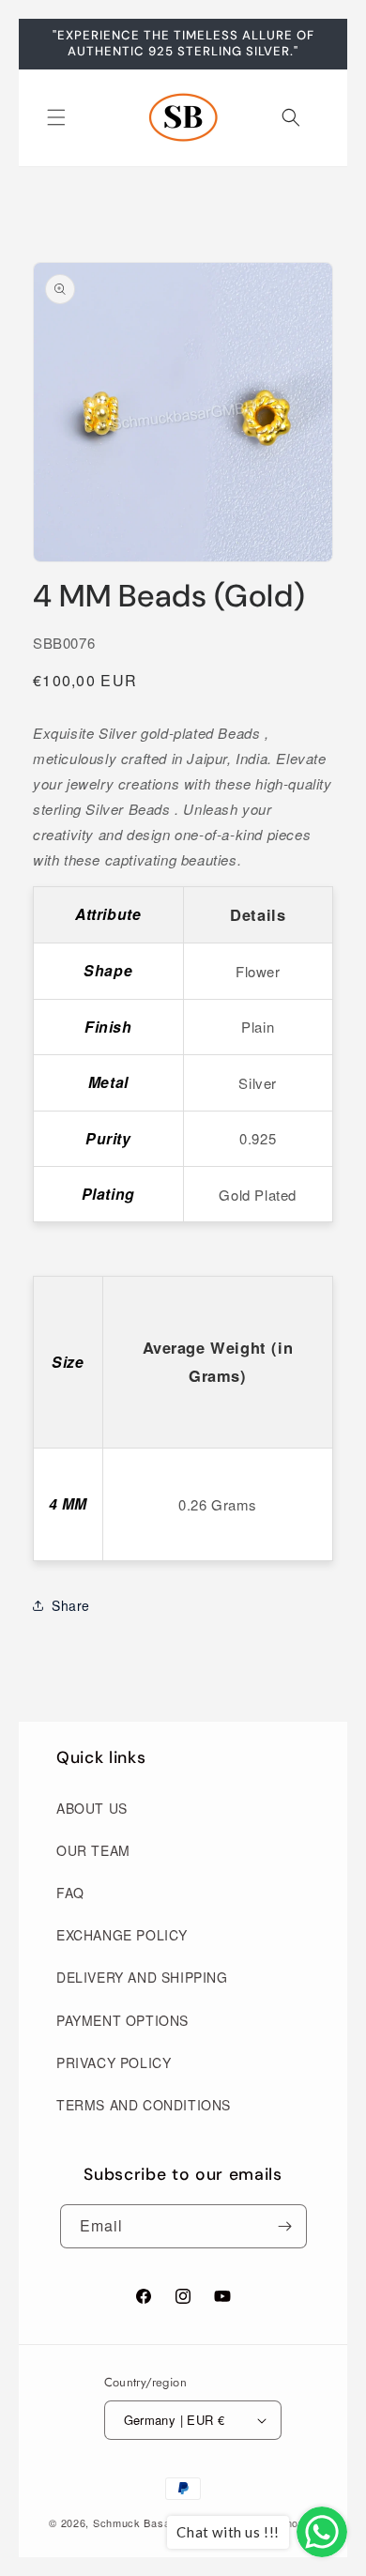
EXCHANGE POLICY (122, 1935)
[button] (56, 117)
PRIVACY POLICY (114, 2062)
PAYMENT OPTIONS (122, 2020)
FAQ (70, 1893)
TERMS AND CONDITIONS (144, 2105)
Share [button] (71, 1605)
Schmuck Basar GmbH (152, 2522)
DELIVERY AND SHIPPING (142, 1977)
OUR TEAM (93, 1850)
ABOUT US (92, 1808)
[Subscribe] (285, 2226)
